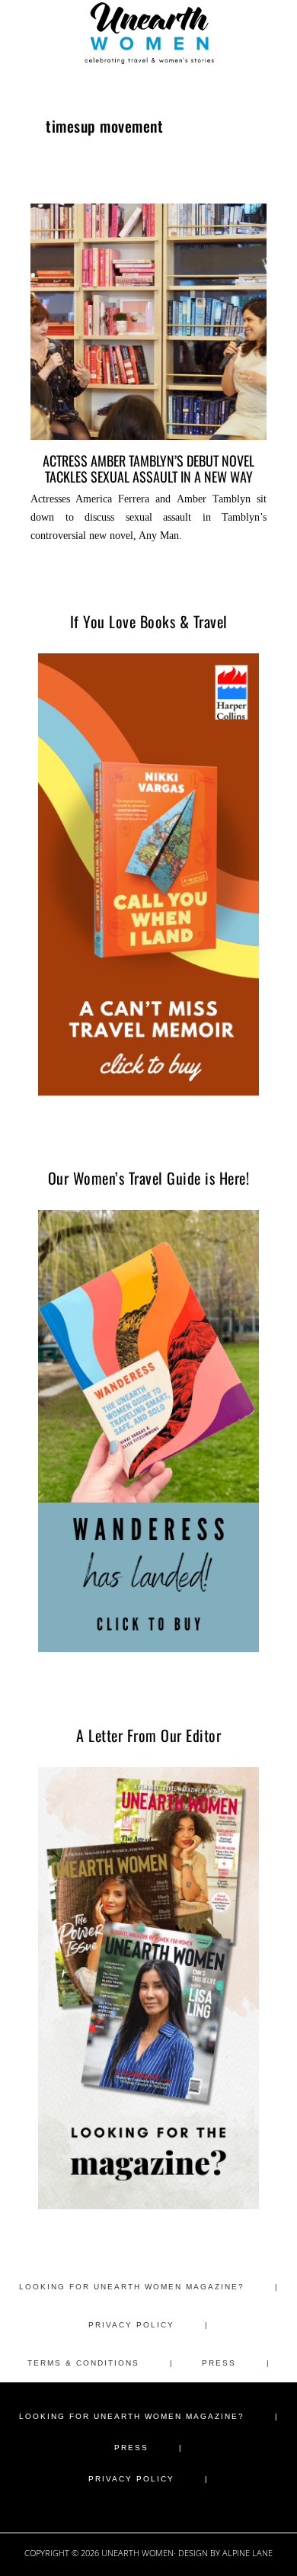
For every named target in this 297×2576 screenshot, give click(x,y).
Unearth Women (148, 33)
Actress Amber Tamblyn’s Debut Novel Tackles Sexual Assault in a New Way (148, 468)
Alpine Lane (247, 2553)
